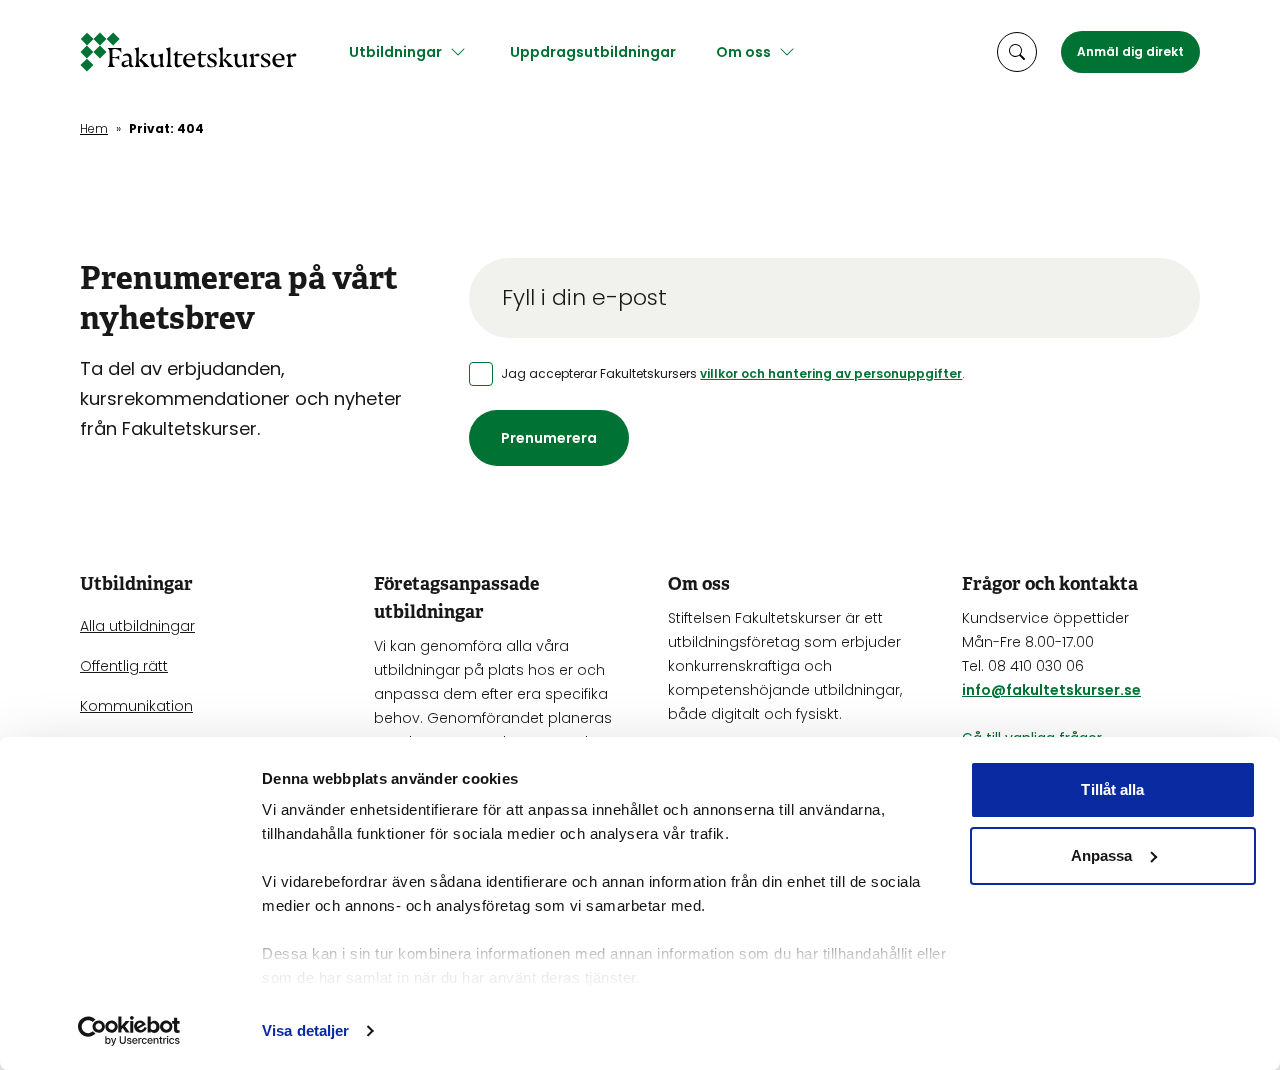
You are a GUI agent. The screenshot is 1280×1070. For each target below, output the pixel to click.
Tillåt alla (1112, 789)
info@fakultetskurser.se (1051, 690)
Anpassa (1102, 855)
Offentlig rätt (124, 666)
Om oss (743, 52)
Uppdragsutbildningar (593, 52)
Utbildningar (395, 52)
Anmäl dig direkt (1130, 51)
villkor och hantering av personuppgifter (831, 373)
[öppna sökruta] (1017, 52)
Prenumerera (549, 438)
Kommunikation (136, 706)
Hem (94, 128)
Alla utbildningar (137, 626)
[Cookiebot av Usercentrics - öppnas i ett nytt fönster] (129, 1031)
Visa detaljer (305, 1030)
